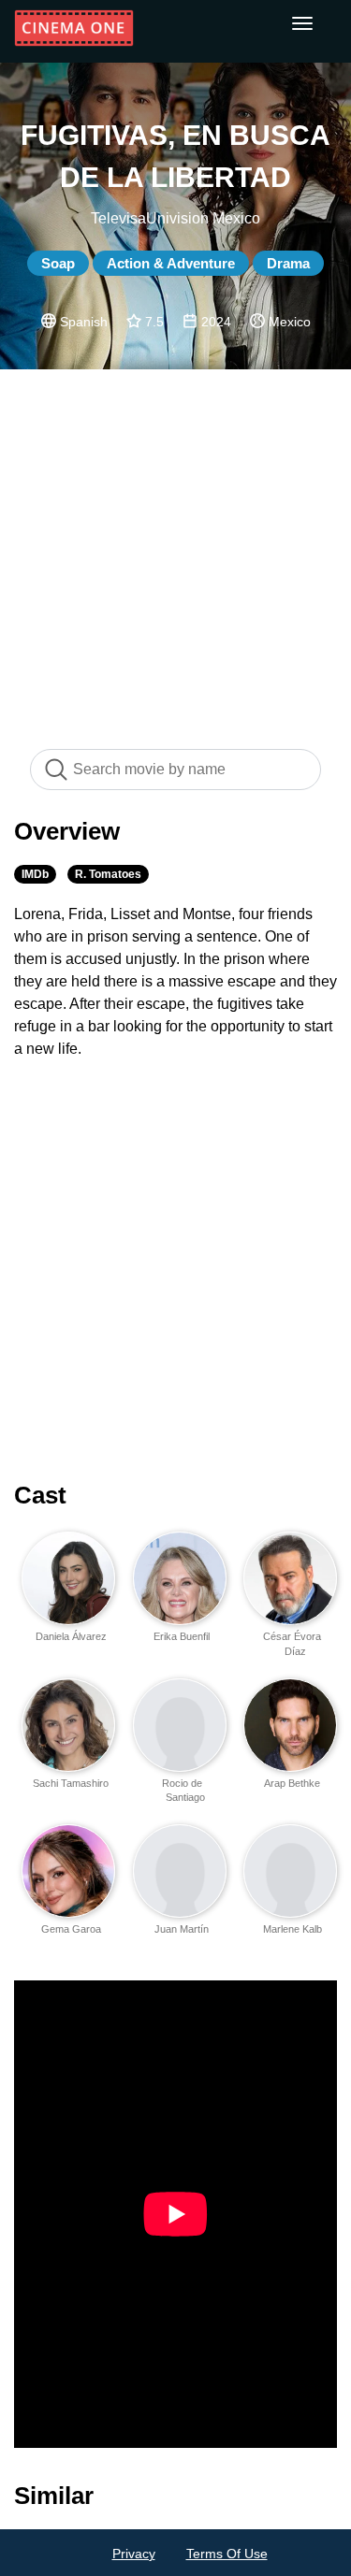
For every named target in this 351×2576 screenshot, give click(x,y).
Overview (67, 831)
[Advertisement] (175, 549)
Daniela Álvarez (71, 1636)
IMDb (35, 874)
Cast (40, 1495)
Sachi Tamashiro (71, 1783)
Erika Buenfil (182, 1636)
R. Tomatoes (108, 874)
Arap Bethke (292, 1783)
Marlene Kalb (292, 1929)
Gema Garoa (71, 1929)
